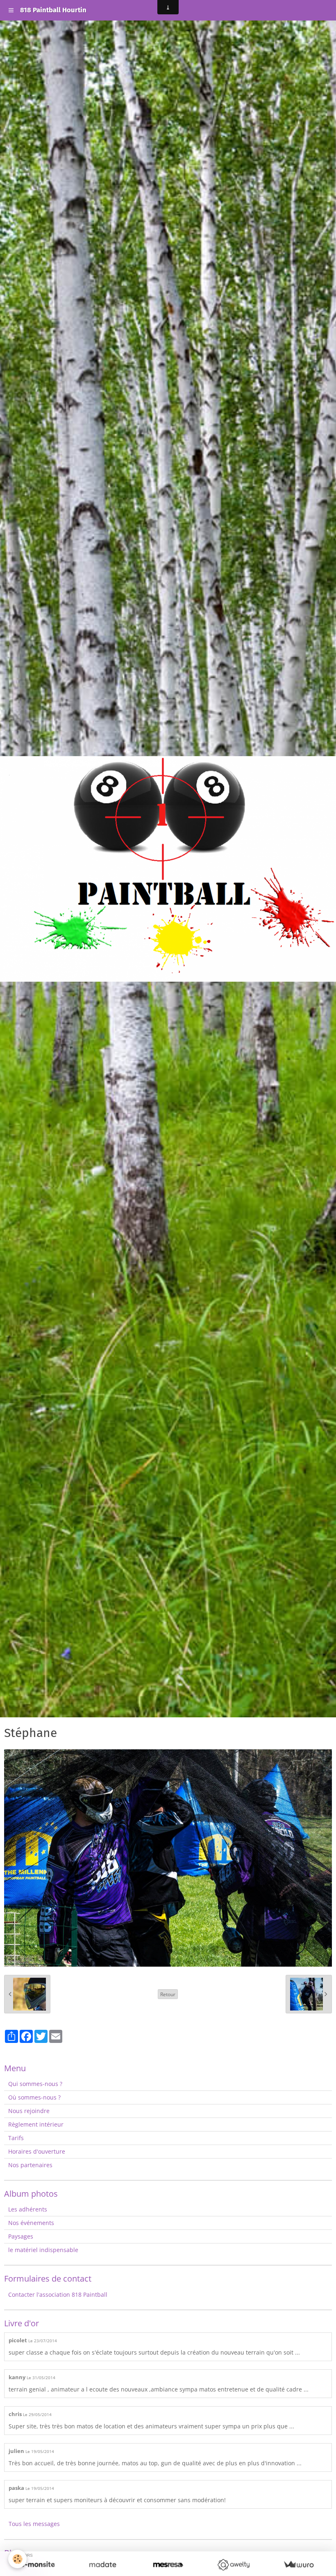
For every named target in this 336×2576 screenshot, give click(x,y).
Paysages (21, 2236)
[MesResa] (168, 2565)
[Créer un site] (37, 2565)
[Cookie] (17, 2559)
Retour (168, 1994)
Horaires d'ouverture (37, 2151)
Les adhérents (28, 2209)
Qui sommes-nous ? (35, 2084)
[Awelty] (233, 2565)
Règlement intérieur (36, 2124)
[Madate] (103, 2565)
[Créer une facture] (299, 2565)
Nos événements (31, 2223)
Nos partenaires (30, 2165)
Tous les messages (34, 2524)
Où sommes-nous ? (34, 2097)
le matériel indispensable (43, 2250)
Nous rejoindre (29, 2111)
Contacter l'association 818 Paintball (58, 2294)
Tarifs (16, 2138)
